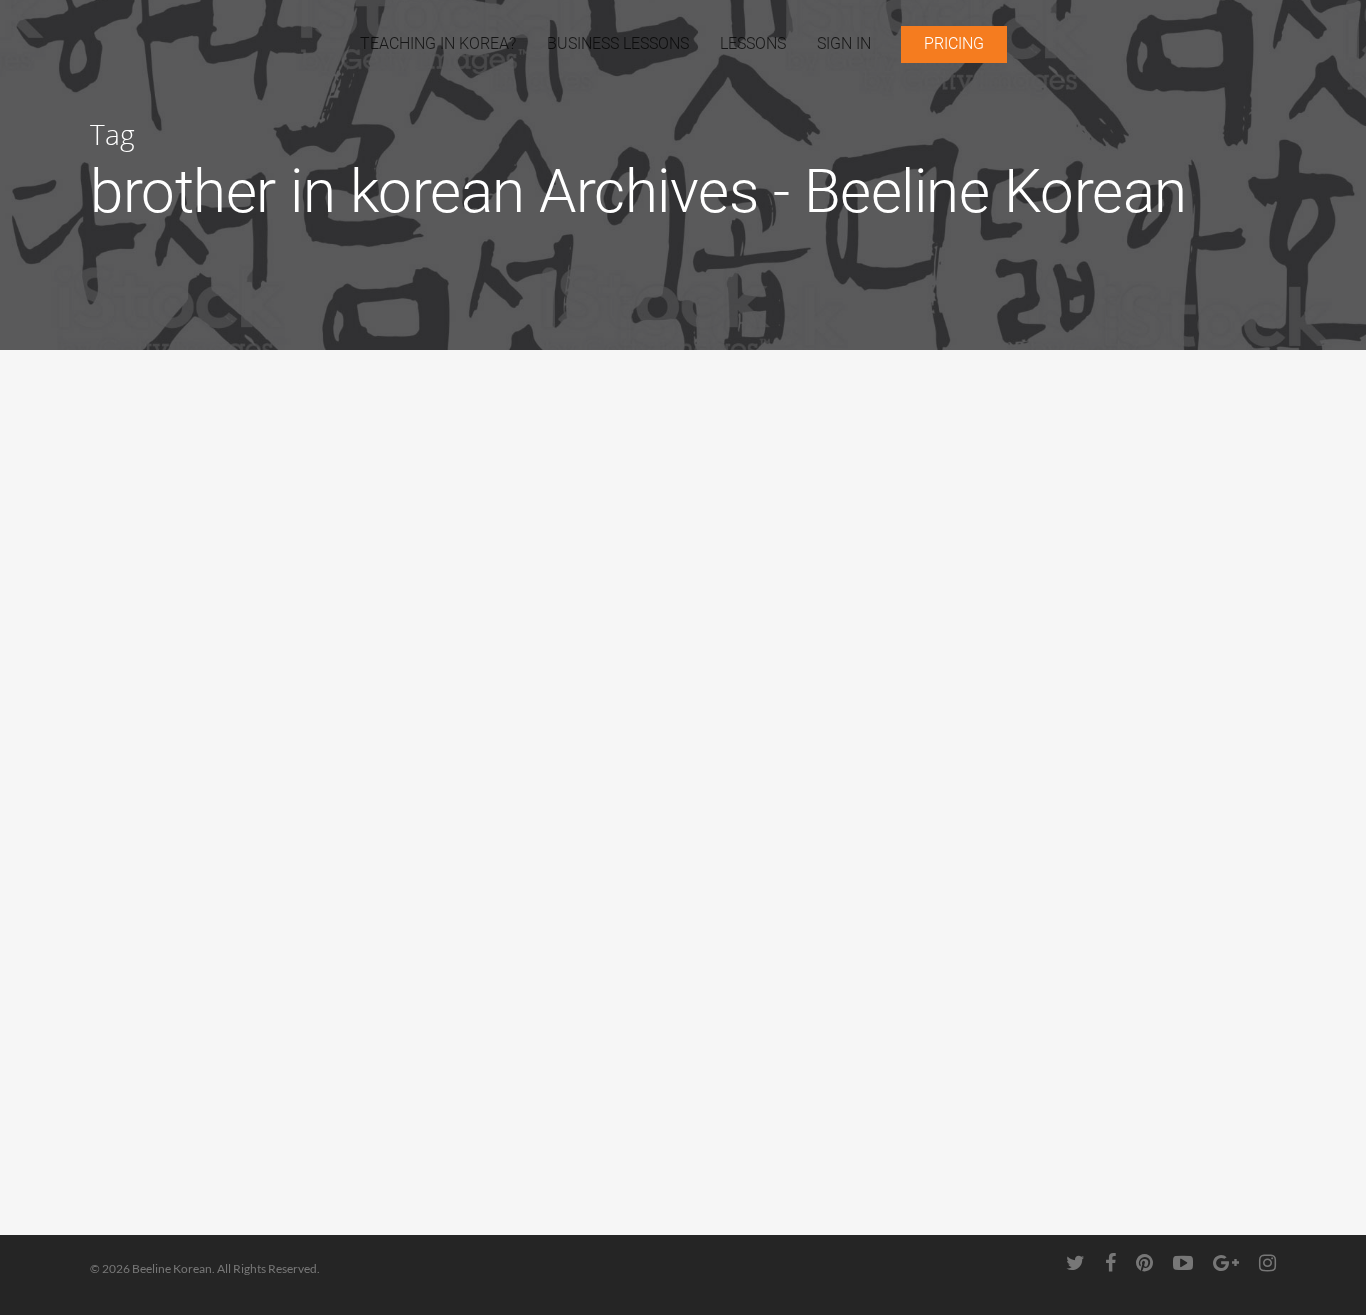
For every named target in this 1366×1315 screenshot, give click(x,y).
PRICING (954, 43)
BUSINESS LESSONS (618, 43)
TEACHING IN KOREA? (438, 43)
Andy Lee (153, 655)
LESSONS (753, 43)
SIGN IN (844, 43)
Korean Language (170, 632)
